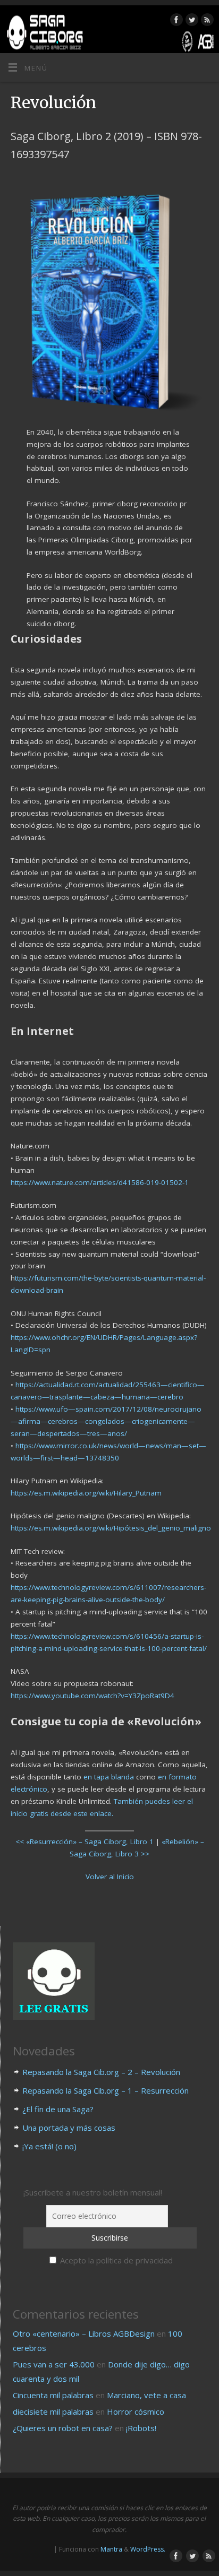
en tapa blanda (109, 1777)
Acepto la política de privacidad (115, 2260)
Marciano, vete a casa (146, 2395)
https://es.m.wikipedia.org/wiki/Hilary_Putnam (86, 1493)
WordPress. (148, 2549)
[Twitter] (191, 21)
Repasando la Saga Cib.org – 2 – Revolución (101, 2072)
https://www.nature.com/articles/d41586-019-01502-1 (100, 1182)
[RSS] (206, 21)
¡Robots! (141, 2428)
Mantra (111, 2549)
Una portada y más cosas (69, 2128)
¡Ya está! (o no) (49, 2146)
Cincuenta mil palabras (53, 2395)
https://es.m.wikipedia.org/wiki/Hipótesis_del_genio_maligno (111, 1528)
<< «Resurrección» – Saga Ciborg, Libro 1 (85, 1842)
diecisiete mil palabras (53, 2411)
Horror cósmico (136, 2411)
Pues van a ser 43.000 (54, 2364)
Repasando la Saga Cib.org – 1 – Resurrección (106, 2090)
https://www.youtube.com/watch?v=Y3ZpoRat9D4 (92, 1696)
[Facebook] (175, 21)
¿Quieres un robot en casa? (63, 2428)
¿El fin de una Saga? (58, 2109)
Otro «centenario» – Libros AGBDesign (84, 2333)
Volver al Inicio (110, 1877)
